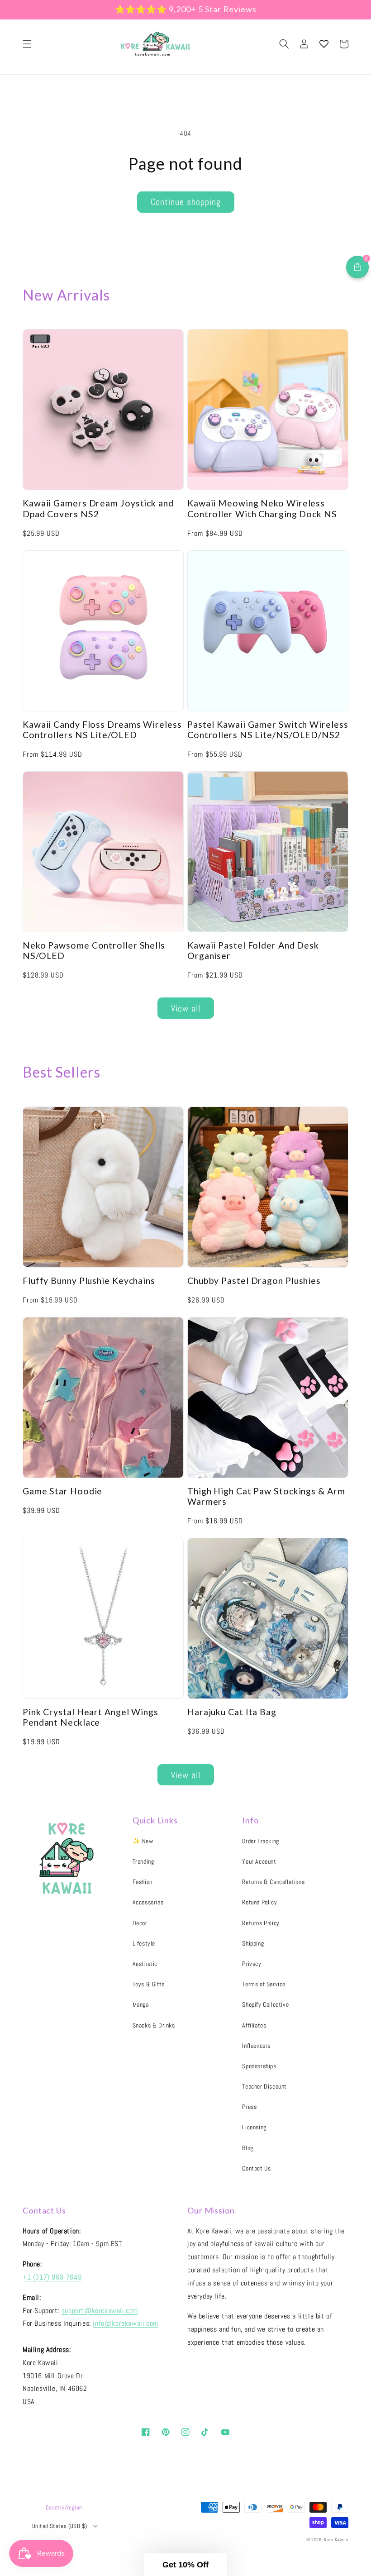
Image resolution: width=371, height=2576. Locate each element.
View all (186, 1008)
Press (249, 2107)
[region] (185, 10)
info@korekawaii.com (125, 2323)
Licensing (254, 2127)
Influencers (256, 2046)
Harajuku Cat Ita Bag (232, 1712)
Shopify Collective (265, 2004)
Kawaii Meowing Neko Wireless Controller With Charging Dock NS (262, 508)
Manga (141, 2004)
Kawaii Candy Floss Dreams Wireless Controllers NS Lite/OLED (102, 730)
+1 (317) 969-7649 (52, 2277)
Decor (140, 1923)
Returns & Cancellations (273, 1882)
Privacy (252, 1964)
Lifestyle (144, 1943)
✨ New (143, 1841)
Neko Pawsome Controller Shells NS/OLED (94, 950)
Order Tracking (260, 1841)
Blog (247, 2148)
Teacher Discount (264, 2086)
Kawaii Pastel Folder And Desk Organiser (253, 950)
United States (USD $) (59, 2526)
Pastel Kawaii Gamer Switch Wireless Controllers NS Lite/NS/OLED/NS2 (268, 730)
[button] (27, 44)
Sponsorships (259, 2066)
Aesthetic (145, 1964)
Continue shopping (186, 202)
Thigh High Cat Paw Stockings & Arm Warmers (266, 1496)
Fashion (143, 1882)
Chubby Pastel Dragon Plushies (254, 1281)
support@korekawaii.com (100, 2311)
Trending (143, 1861)
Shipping (253, 1943)
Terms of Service (264, 1984)
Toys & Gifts (149, 1984)
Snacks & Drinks (154, 2025)
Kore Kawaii (336, 2540)
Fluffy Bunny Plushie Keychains (89, 1281)
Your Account (259, 1861)
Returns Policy (261, 1923)
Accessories (148, 1902)
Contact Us (256, 2168)
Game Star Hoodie (62, 1491)
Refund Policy (259, 1902)
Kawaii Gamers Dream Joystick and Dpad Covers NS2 (98, 508)
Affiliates (254, 2025)
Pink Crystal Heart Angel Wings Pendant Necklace (90, 1717)
